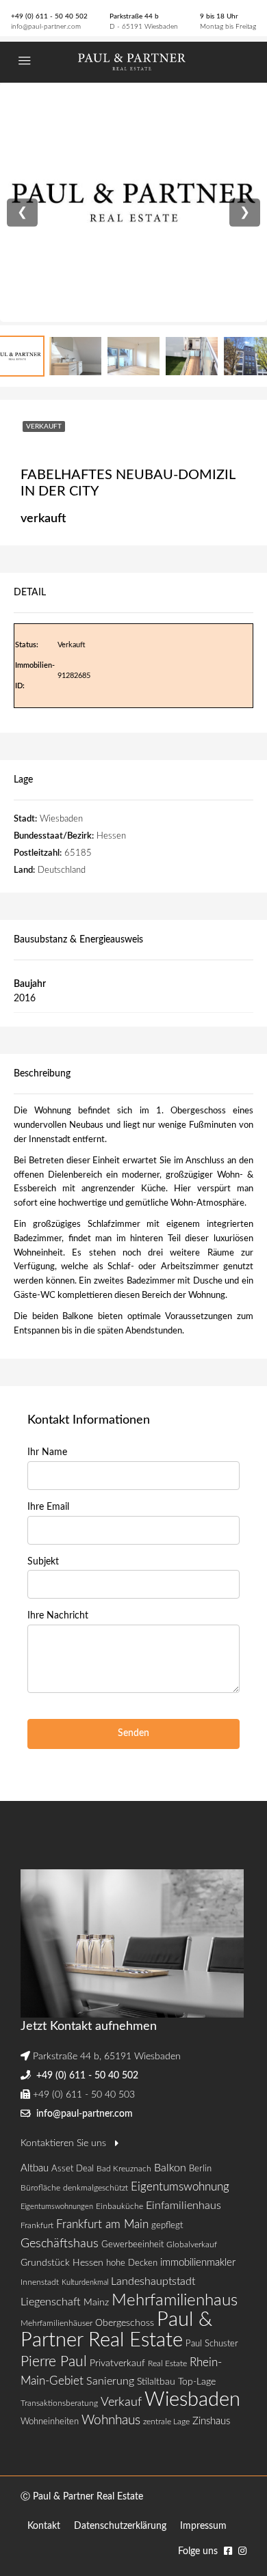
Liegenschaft (51, 2302)
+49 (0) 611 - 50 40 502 (49, 16)
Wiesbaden (192, 2400)
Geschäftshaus (60, 2243)
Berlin (200, 2169)
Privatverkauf (117, 2363)
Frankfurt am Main (102, 2224)
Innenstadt (40, 2282)
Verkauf (121, 2402)
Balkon (170, 2168)
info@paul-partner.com (46, 27)
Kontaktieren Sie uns (65, 2143)
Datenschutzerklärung (120, 2526)
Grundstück (45, 2263)
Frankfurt (37, 2225)
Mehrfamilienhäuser (56, 2323)
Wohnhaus (111, 2421)
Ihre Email (48, 1507)
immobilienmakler (198, 2263)
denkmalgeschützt (96, 2188)
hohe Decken (132, 2263)
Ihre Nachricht (58, 1616)
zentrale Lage (166, 2422)
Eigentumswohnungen (57, 2207)
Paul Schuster (212, 2344)
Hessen (88, 2263)
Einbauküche (119, 2206)
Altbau (35, 2168)
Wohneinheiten (50, 2422)
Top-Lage (197, 2382)
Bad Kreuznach (124, 2169)
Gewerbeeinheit (132, 2245)
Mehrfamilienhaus (175, 2301)
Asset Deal (73, 2169)
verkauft (44, 426)
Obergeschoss (125, 2323)
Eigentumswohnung (180, 2187)
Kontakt (44, 2526)
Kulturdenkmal (85, 2282)
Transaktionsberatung (59, 2403)
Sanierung (110, 2381)
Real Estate (167, 2363)
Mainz (96, 2302)
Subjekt (43, 1562)
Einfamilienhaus (183, 2206)
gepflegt (167, 2226)
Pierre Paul (54, 2362)
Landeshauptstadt (153, 2281)
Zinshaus (211, 2421)
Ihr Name (47, 1452)
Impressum (203, 2526)
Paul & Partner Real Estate (116, 2330)
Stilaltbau (156, 2382)
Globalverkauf (192, 2245)
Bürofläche (40, 2188)
